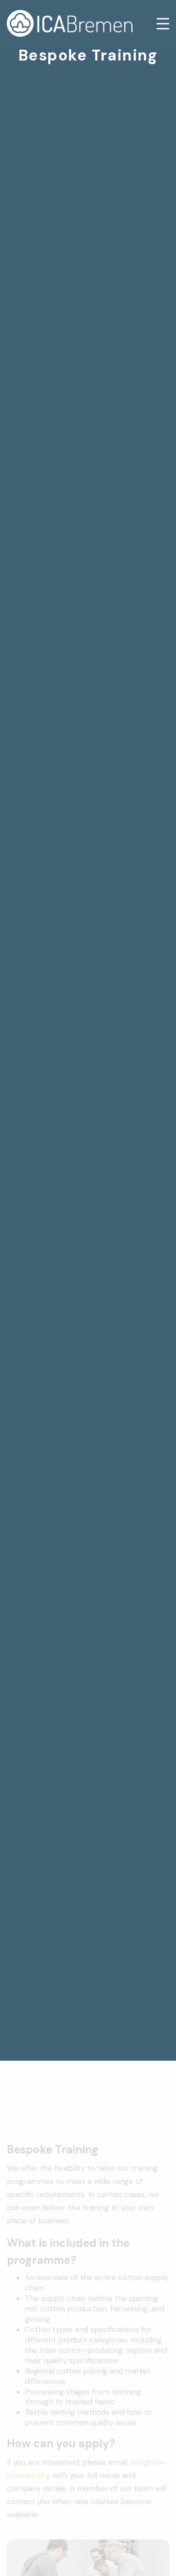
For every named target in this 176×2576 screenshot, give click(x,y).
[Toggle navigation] (157, 24)
